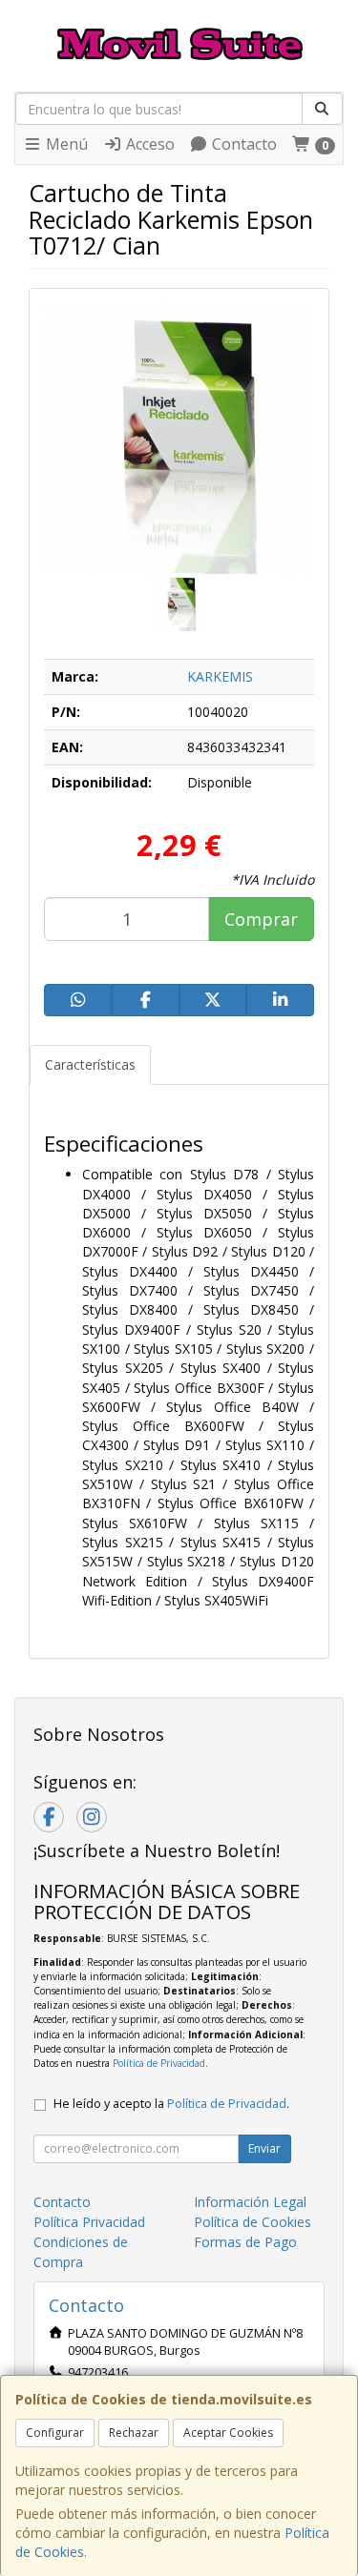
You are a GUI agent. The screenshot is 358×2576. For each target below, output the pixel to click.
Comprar (261, 919)
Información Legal (250, 2202)
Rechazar (134, 2433)
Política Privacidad (89, 2222)
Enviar (264, 2148)
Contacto (242, 144)
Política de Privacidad (159, 2063)
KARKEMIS (220, 676)
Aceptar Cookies (228, 2433)
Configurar (55, 2433)
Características (90, 1064)
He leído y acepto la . (171, 2104)
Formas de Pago (245, 2242)
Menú (65, 144)
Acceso (148, 144)
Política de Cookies (253, 2222)
